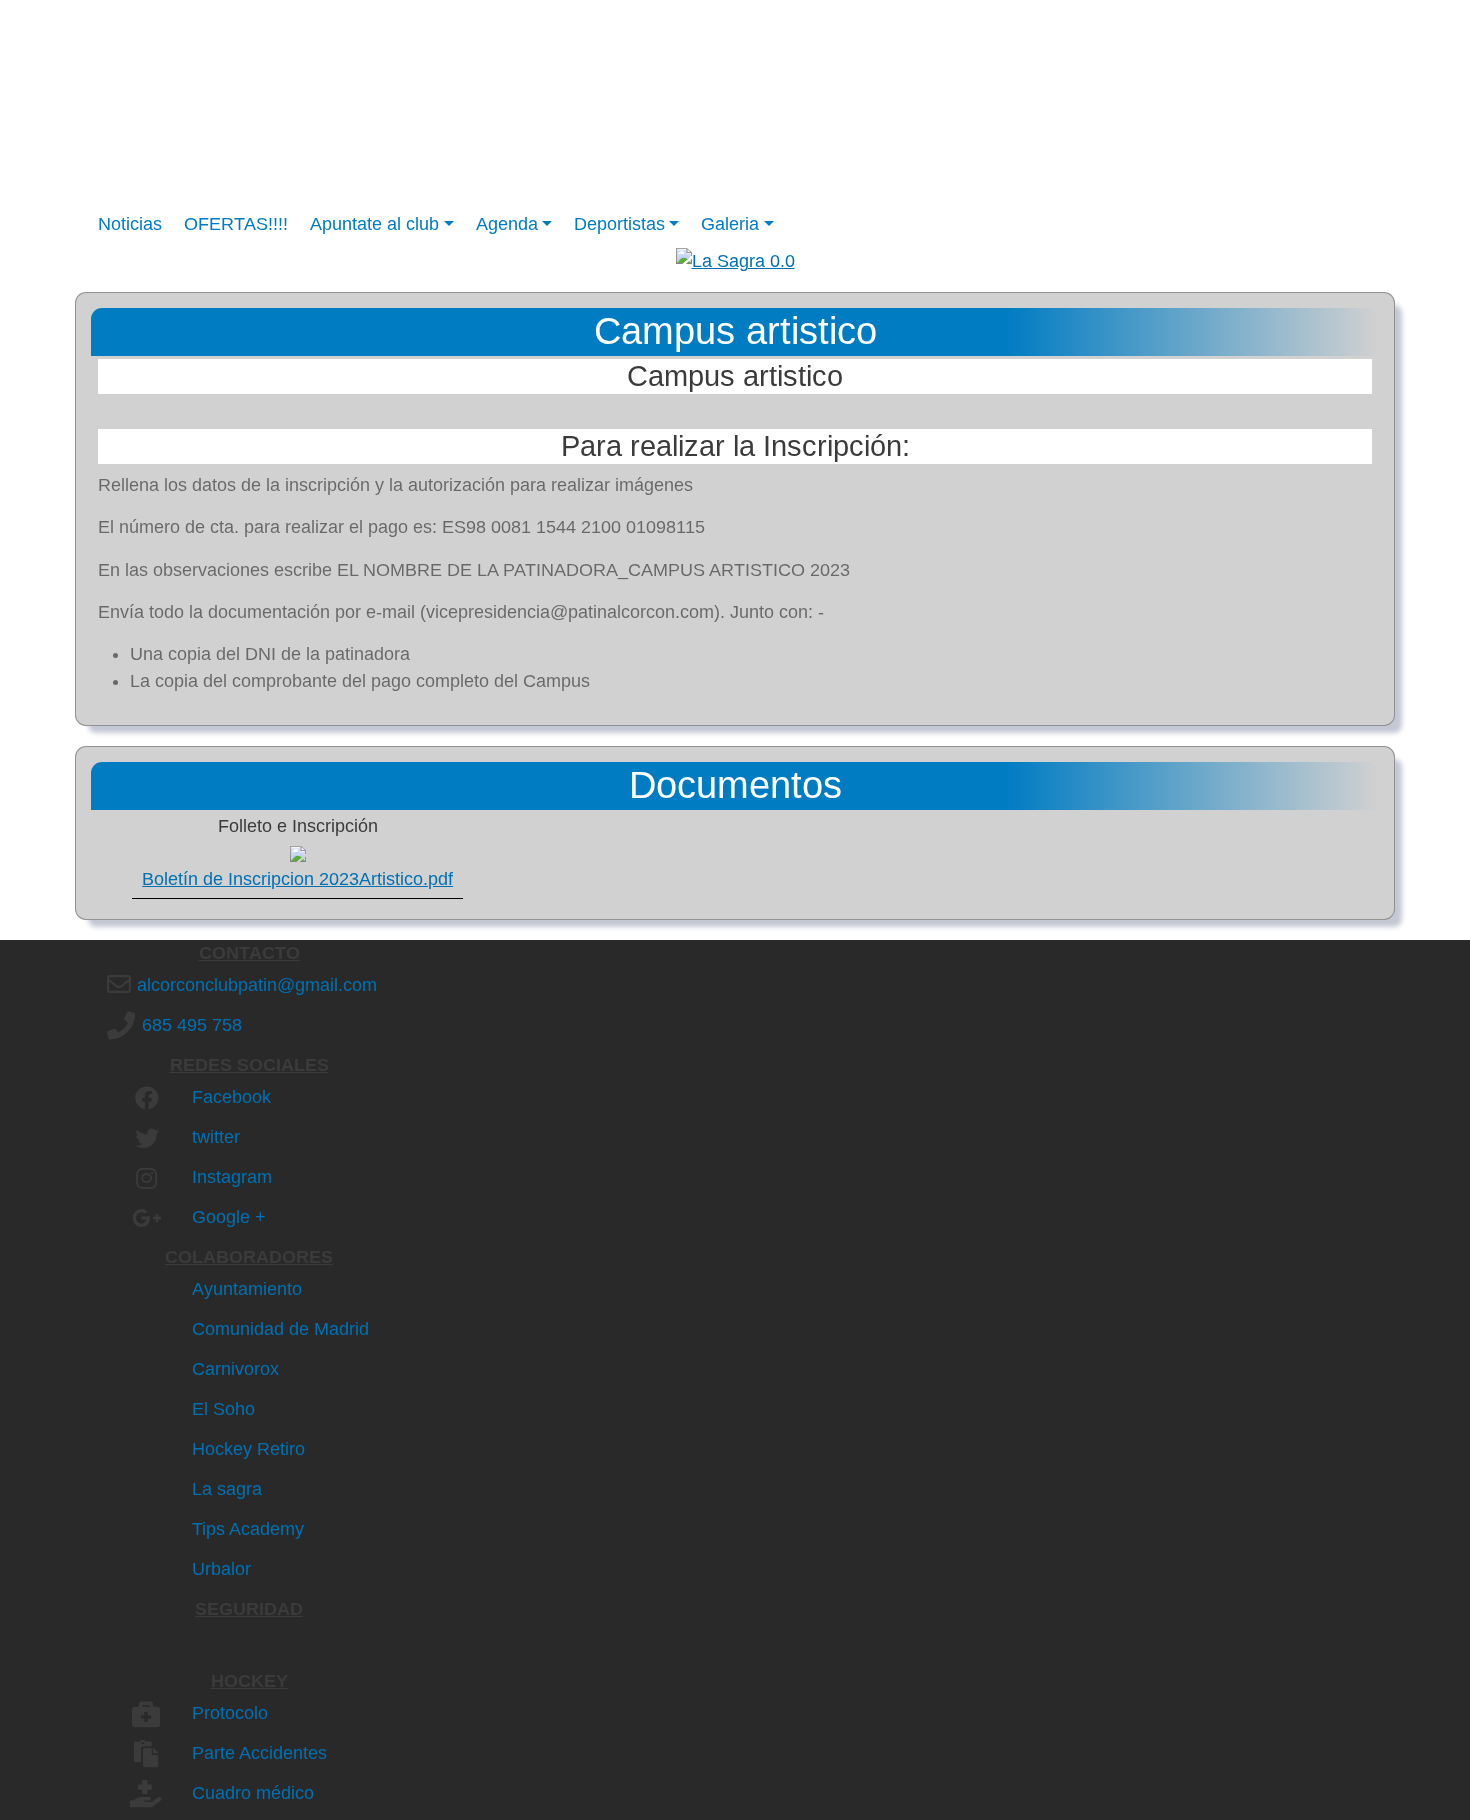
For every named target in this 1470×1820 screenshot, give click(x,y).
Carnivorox (235, 1369)
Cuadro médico (253, 1793)
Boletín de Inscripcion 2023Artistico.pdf (297, 879)
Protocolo (230, 1713)
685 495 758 (192, 1025)
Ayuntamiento (247, 1289)
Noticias (130, 224)
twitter (216, 1137)
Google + (229, 1217)
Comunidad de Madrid (280, 1329)
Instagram (232, 1177)
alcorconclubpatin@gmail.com (257, 985)
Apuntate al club (374, 224)
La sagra (227, 1489)
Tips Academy (248, 1529)
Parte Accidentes (259, 1753)
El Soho (223, 1409)
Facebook (231, 1097)
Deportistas (619, 224)
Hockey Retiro (248, 1449)
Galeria (730, 224)
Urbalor (221, 1569)
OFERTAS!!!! (236, 224)
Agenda (507, 224)
